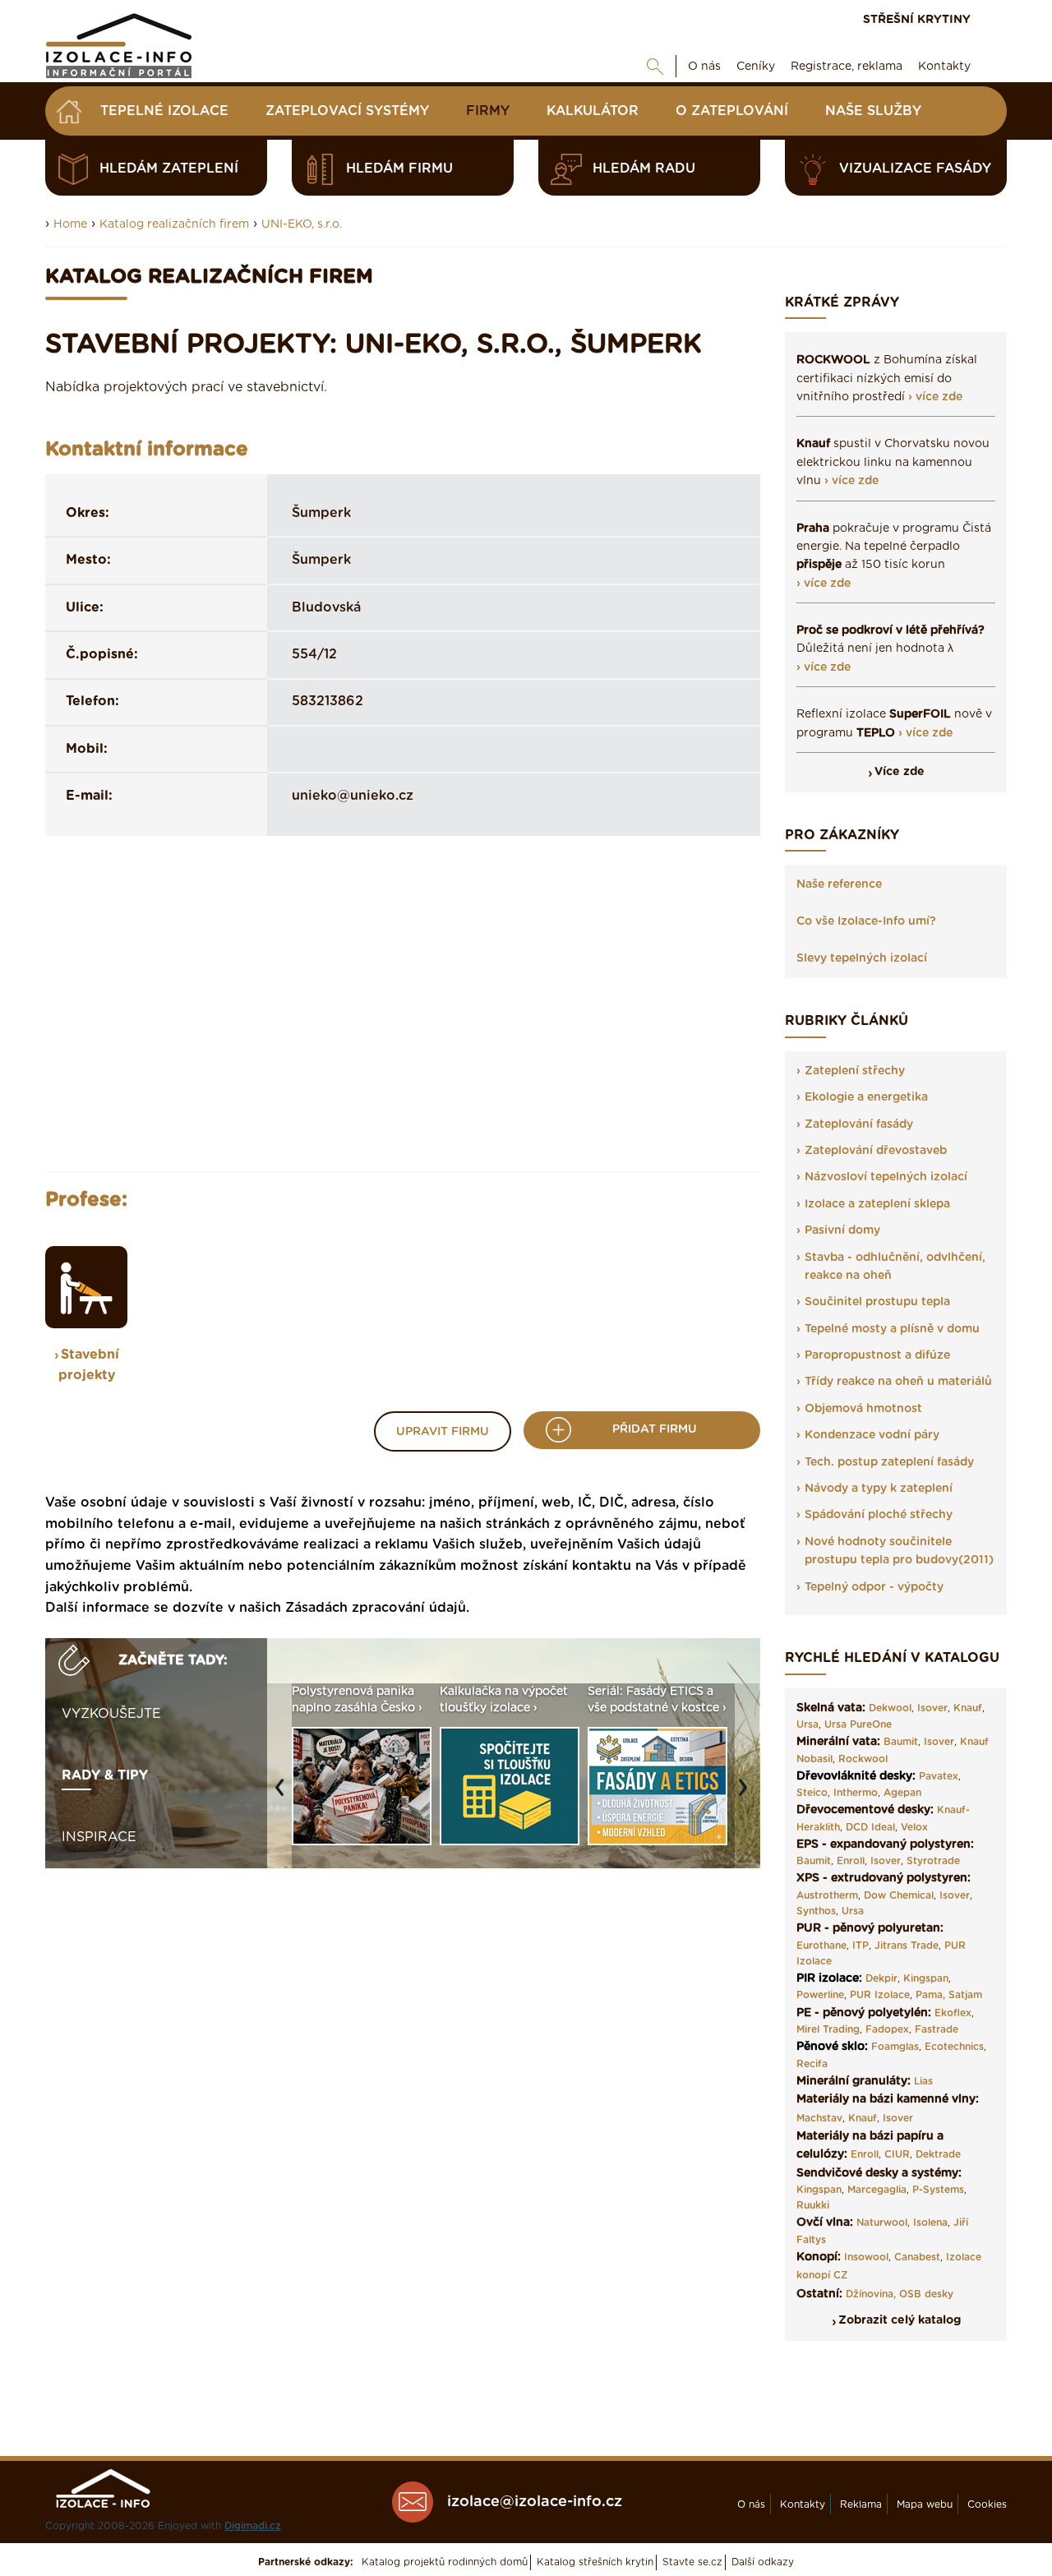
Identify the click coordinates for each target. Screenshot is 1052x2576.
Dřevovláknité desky (854, 1776)
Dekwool (890, 1708)
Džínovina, (871, 2294)
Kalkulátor (593, 111)
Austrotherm (827, 1895)
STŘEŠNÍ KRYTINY (917, 20)
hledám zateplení (169, 169)
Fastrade (937, 2029)
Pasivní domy (842, 1230)
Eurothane (821, 1946)
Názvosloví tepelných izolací (886, 1177)
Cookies (987, 2504)
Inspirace (99, 1837)
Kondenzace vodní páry (872, 1435)
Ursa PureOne (858, 1724)
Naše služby (873, 111)
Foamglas (895, 2047)
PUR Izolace (880, 1995)
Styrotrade (933, 1861)
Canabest (917, 2257)
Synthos (816, 1911)
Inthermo (856, 1793)
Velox (914, 1827)
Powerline (820, 1995)
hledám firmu (399, 169)
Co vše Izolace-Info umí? (866, 921)
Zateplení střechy (855, 1071)
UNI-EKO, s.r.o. (302, 224)
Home (70, 224)
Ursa (807, 1724)
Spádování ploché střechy (879, 1515)
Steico (812, 1793)
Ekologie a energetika (866, 1097)
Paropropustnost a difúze (877, 1355)
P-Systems (938, 2190)
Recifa (812, 2064)
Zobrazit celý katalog (900, 2320)
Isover (932, 1708)
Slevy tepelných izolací (862, 958)
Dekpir (881, 1978)
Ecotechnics (954, 2047)
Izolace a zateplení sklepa (877, 1204)
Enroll (851, 1861)
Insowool (866, 2257)
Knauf (968, 1708)
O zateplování (732, 111)
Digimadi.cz (253, 2526)
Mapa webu (925, 2504)
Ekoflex (953, 2013)
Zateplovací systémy (347, 111)
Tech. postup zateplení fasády (889, 1462)
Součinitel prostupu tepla (877, 1302)
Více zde (900, 772)
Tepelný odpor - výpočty (874, 1587)
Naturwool (882, 2223)
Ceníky (756, 67)
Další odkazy (763, 2562)
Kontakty (944, 67)
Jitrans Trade (907, 1946)
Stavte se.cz (692, 2562)
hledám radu (644, 169)
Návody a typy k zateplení (879, 1489)
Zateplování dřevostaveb (876, 1151)
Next (747, 1796)
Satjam (965, 1995)
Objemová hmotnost (863, 1409)
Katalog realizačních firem (174, 224)
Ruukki (813, 2205)
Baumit (901, 1742)
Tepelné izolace (164, 111)
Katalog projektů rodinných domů (445, 2562)
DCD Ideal (870, 1827)
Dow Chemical (899, 1895)
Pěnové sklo (831, 2047)
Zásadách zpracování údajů (376, 1608)
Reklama (861, 2504)
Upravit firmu (443, 1432)
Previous (284, 1796)
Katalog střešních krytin (595, 2562)
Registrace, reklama (847, 67)
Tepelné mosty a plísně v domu (892, 1329)
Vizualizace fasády (915, 169)
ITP (861, 1946)
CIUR (897, 2154)
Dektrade (938, 2154)
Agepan (902, 1793)
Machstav (819, 2118)
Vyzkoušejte (111, 1714)
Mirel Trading (828, 2029)
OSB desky (926, 2294)
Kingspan (926, 1978)
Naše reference (839, 884)
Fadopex (887, 2029)
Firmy (488, 111)
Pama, (930, 1995)
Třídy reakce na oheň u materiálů (898, 1382)
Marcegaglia (877, 2190)
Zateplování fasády (859, 1124)
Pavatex (939, 1776)
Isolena (930, 2223)
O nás (704, 67)
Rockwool (863, 1759)
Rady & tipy (105, 1775)
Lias (923, 2081)
